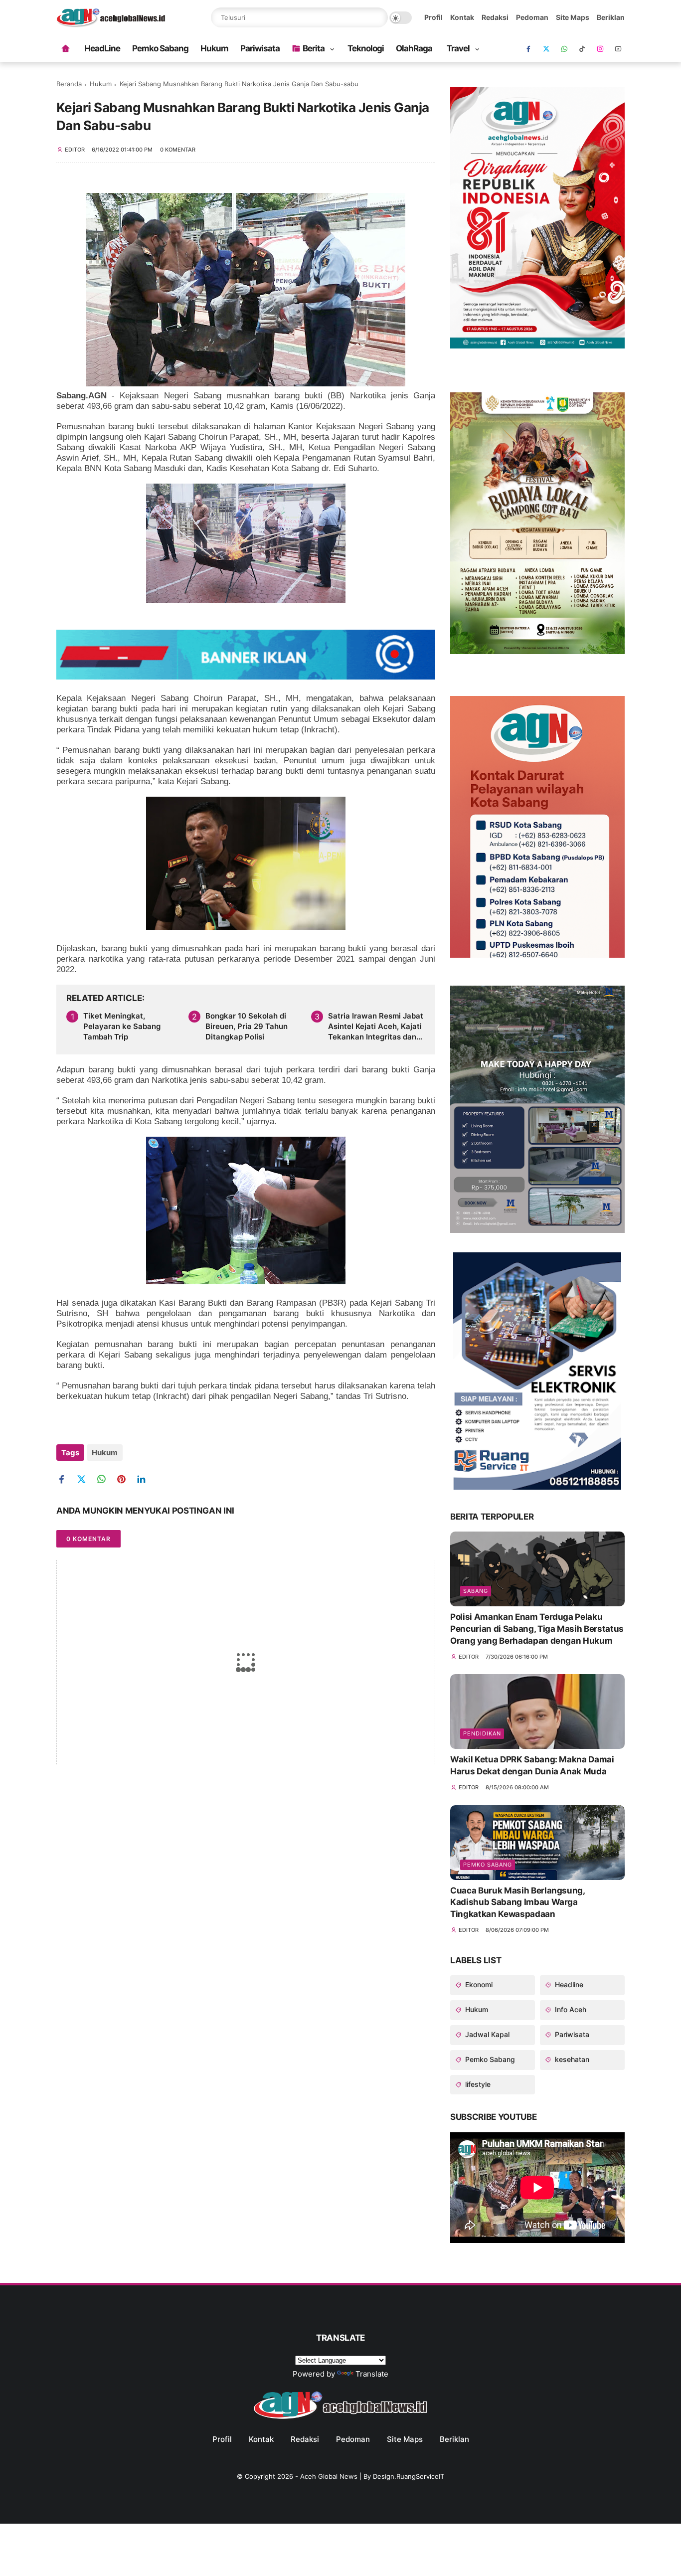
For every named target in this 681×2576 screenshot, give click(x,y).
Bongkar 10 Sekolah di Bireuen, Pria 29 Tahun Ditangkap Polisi (247, 1026)
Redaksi (495, 17)
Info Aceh (570, 2009)
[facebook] (528, 49)
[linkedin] (145, 1479)
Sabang (476, 1591)
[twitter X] (546, 49)
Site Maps (573, 17)
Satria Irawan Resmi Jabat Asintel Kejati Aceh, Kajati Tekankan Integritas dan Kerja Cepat (376, 1027)
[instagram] (600, 49)
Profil (433, 17)
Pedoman (532, 17)
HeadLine (102, 48)
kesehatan (571, 2059)
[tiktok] (582, 49)
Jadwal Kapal (486, 2034)
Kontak (462, 17)
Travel (458, 48)
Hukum (214, 48)
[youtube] (618, 49)
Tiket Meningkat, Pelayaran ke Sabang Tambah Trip (122, 1026)
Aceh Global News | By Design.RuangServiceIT (372, 2476)
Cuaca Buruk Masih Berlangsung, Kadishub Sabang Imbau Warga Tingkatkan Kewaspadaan (517, 1902)
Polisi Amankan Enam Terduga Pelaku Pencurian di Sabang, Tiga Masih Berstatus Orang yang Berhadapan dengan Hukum (537, 1629)
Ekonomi (478, 1984)
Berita (314, 48)
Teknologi (366, 48)
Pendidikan (482, 1733)
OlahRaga (414, 48)
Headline (568, 1984)
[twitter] (85, 1479)
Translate (372, 2374)
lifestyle (477, 2084)
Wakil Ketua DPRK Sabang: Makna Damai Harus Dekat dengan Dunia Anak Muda (532, 1765)
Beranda (69, 84)
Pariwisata (260, 48)
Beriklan (611, 17)
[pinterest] (125, 1479)
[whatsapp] (564, 49)
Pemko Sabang (160, 48)
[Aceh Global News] (111, 24)
